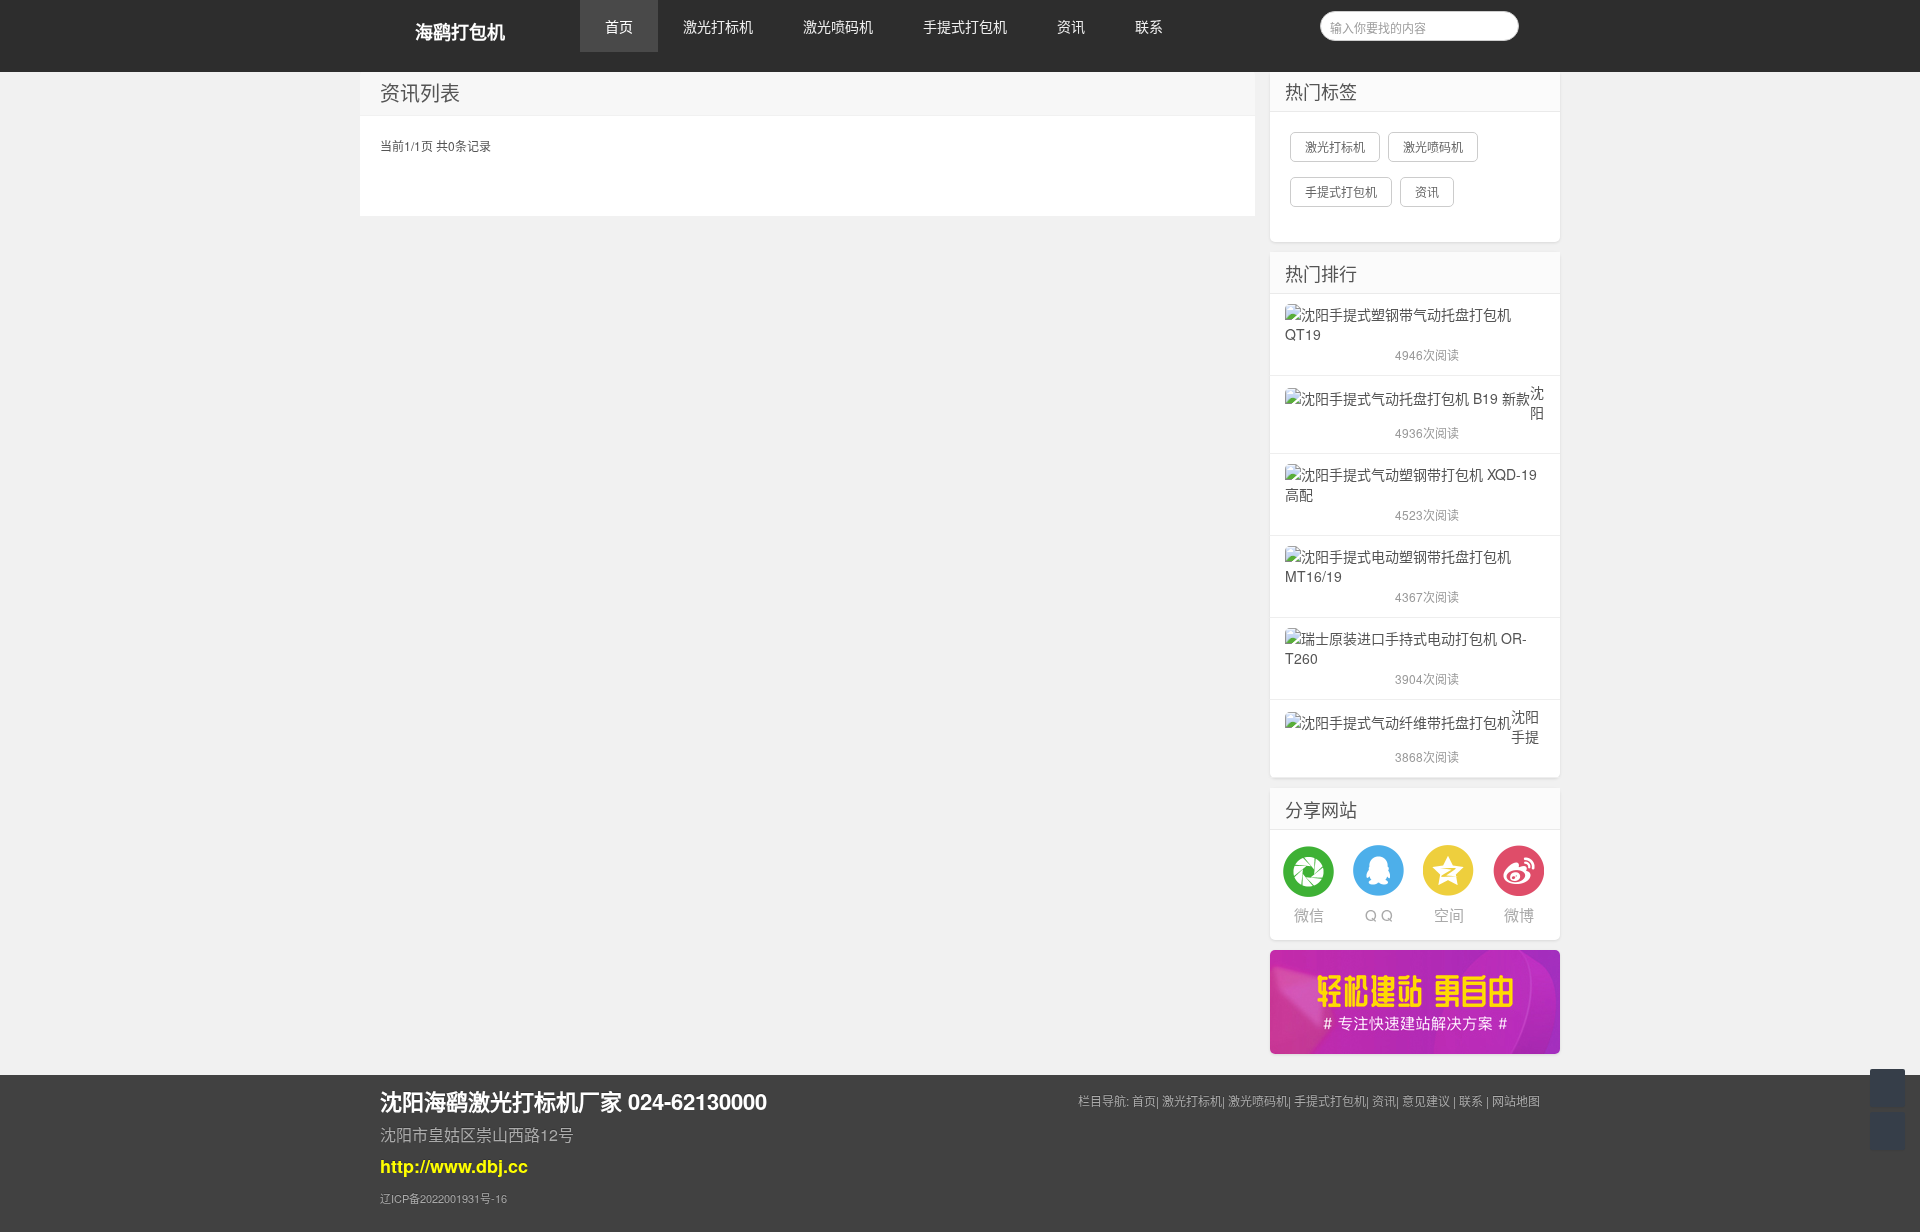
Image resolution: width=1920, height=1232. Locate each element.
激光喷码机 (838, 26)
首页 (619, 26)
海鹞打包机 (460, 32)
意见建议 (1426, 1100)
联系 (1149, 26)
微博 (1519, 914)
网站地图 (1516, 1100)
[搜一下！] (1497, 23)
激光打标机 (718, 26)
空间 (1449, 914)
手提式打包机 (965, 26)
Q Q (1379, 914)
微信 (1309, 914)
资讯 (1071, 26)
